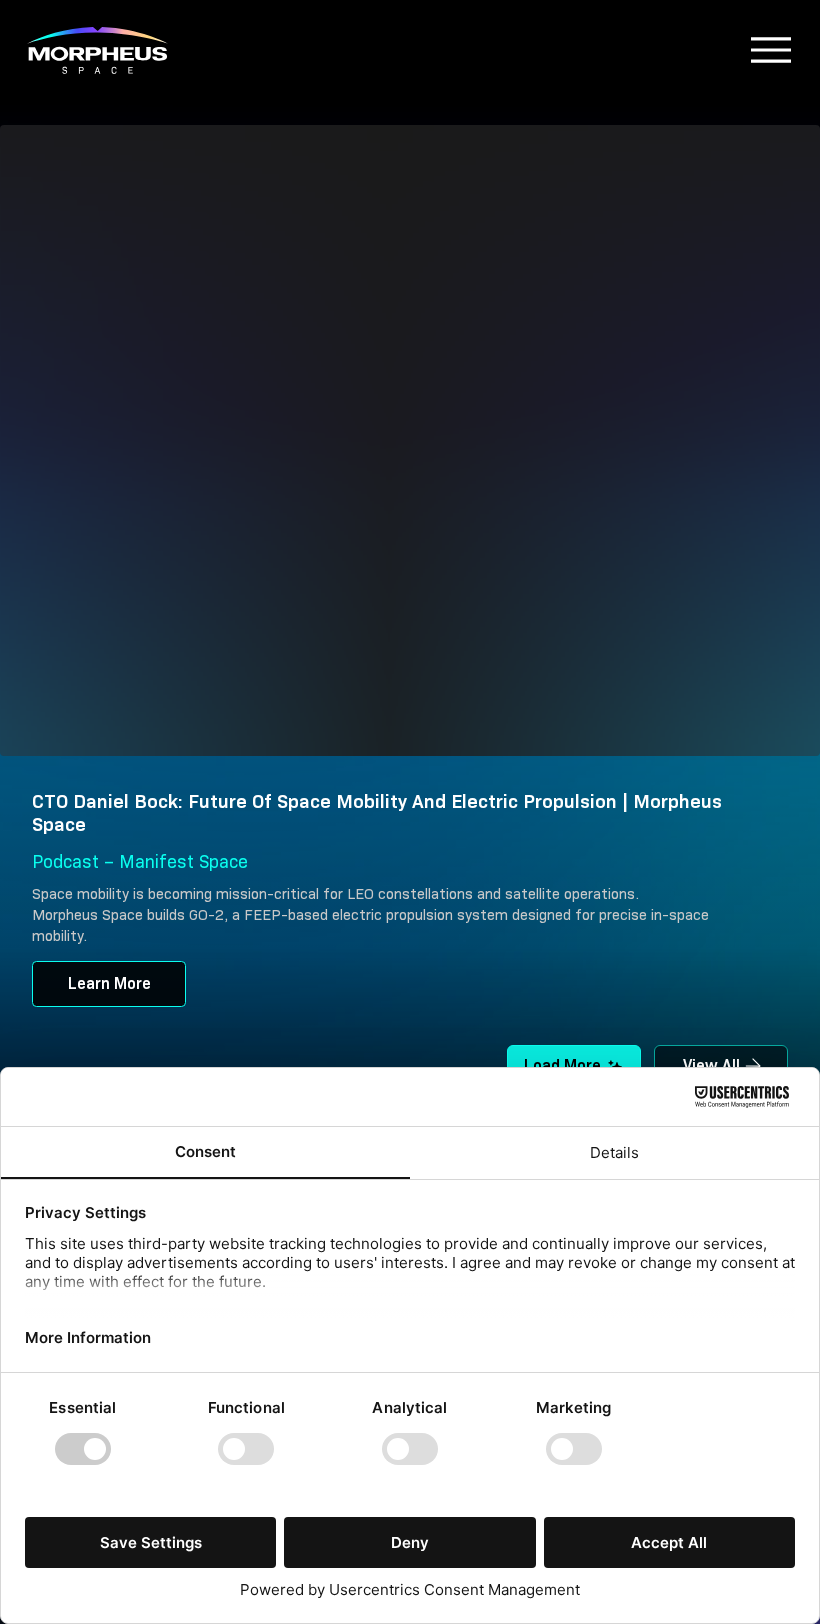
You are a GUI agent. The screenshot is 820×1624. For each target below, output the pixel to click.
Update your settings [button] (646, 185)
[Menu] (474, 50)
